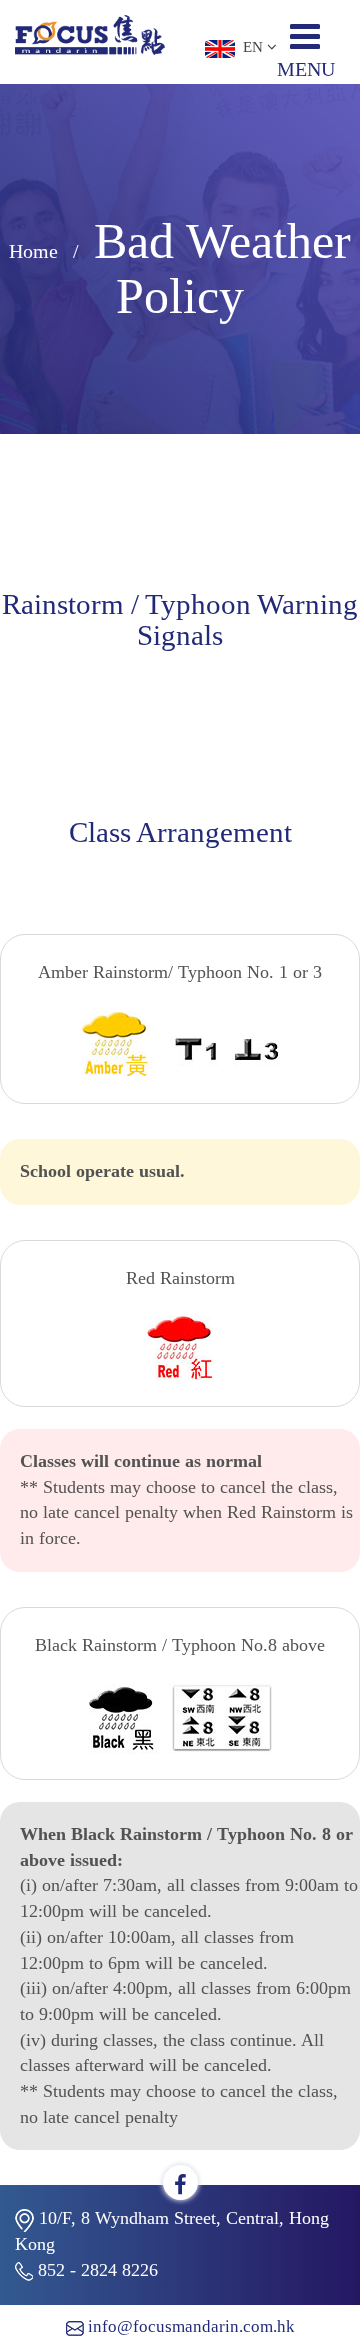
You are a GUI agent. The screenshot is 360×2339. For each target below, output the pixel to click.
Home (33, 251)
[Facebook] (180, 2185)
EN (251, 47)
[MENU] (312, 44)
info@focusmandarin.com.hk (191, 2326)
